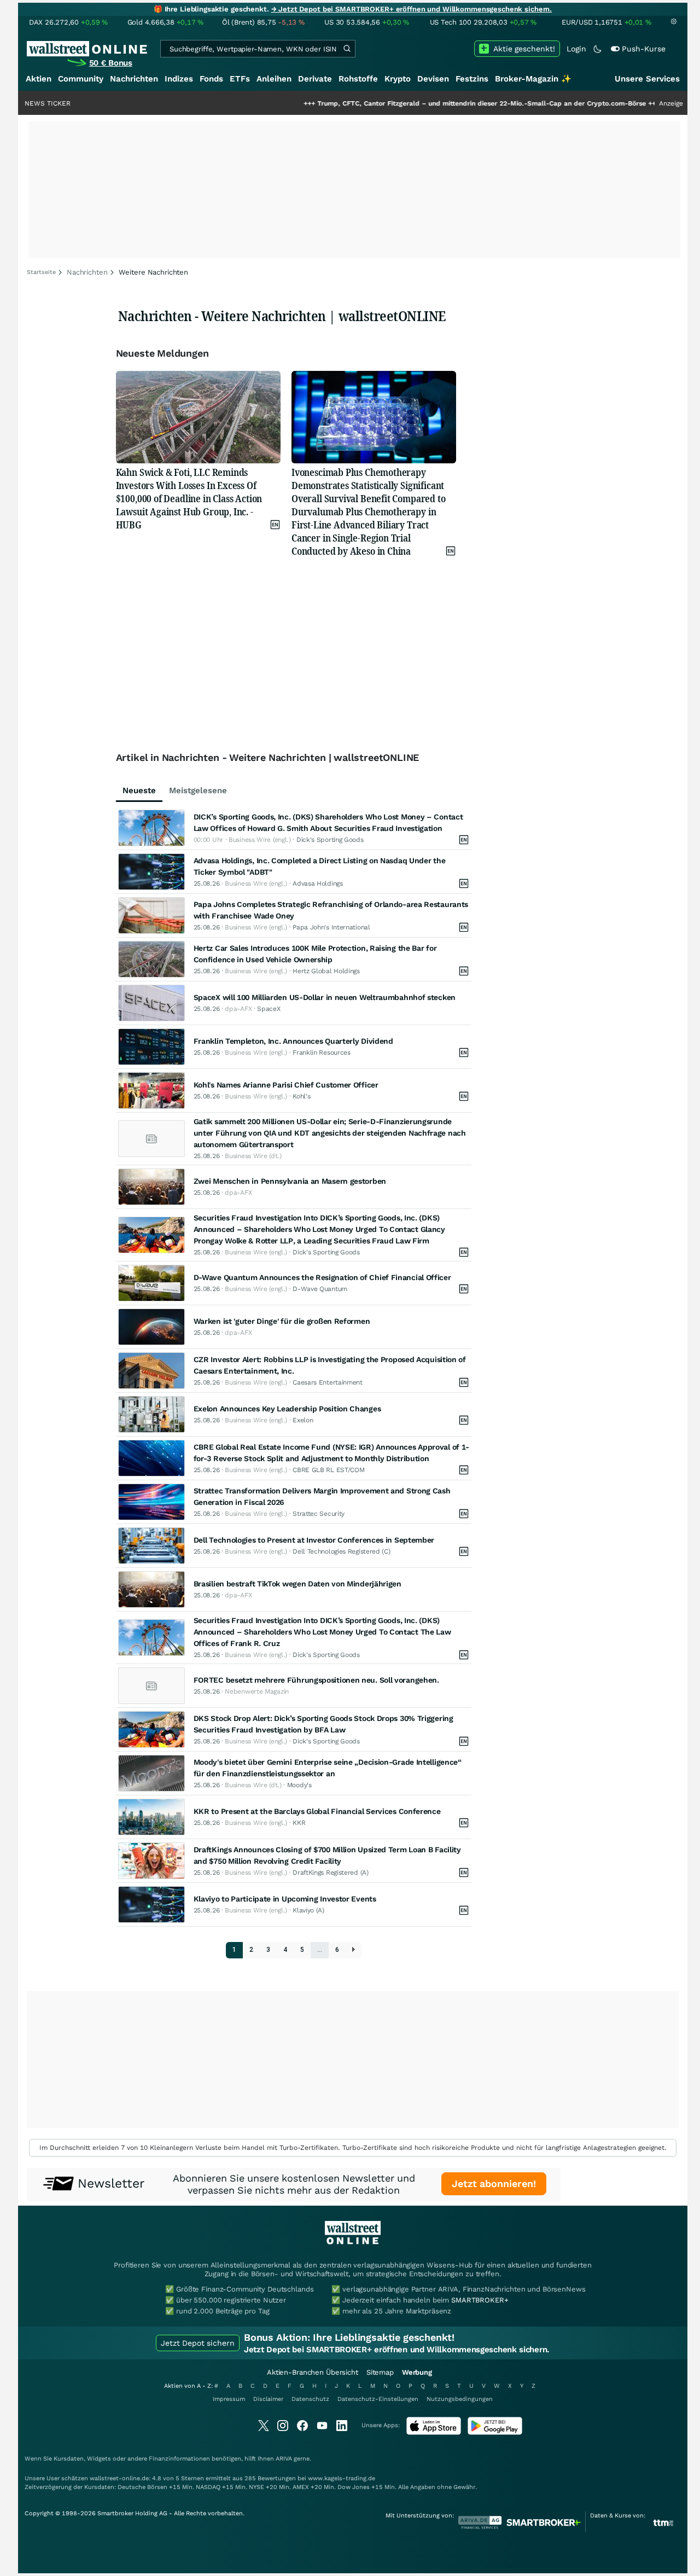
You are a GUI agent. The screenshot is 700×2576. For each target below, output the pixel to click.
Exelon (303, 1420)
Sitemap (380, 2372)
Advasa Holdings (318, 883)
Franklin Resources (322, 1053)
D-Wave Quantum (320, 1289)
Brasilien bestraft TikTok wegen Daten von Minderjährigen (297, 1584)
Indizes (179, 79)
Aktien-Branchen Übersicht (313, 2372)
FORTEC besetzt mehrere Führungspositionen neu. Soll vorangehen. (316, 1680)
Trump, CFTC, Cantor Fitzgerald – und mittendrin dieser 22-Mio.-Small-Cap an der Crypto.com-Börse (424, 103)
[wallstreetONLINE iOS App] (434, 2432)
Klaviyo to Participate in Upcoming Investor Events (285, 1899)
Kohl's (301, 1096)
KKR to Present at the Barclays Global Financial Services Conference (317, 1811)
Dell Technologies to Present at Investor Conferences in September (314, 1540)
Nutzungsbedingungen (460, 2399)
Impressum (229, 2399)
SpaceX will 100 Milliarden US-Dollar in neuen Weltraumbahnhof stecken (325, 997)
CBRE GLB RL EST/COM (328, 1470)
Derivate (315, 79)
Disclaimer (268, 2399)
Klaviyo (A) (308, 1910)
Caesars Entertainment (328, 1382)
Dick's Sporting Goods (330, 840)
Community (81, 79)
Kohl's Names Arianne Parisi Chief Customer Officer (286, 1085)
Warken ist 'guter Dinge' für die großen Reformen (282, 1321)
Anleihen (274, 79)
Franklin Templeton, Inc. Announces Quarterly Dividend (293, 1041)
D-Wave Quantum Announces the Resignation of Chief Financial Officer (322, 1277)
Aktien (39, 79)
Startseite (41, 272)
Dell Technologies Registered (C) (341, 1551)
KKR (299, 1823)
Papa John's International (331, 927)
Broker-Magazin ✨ (533, 79)
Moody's (299, 1785)
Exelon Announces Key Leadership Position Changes (287, 1409)
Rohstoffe (358, 79)
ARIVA (284, 2459)
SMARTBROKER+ (480, 2300)
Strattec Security (319, 1514)
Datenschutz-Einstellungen (378, 2399)
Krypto (398, 79)
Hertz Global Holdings (326, 971)
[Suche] (347, 49)
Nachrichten (134, 79)
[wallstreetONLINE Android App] (495, 2432)
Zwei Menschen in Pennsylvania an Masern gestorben (290, 1181)
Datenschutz (310, 2399)
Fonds (211, 79)
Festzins (472, 79)
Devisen (433, 79)
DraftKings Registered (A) (331, 1873)
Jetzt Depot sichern (198, 2343)
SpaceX (269, 1009)
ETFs (240, 79)
